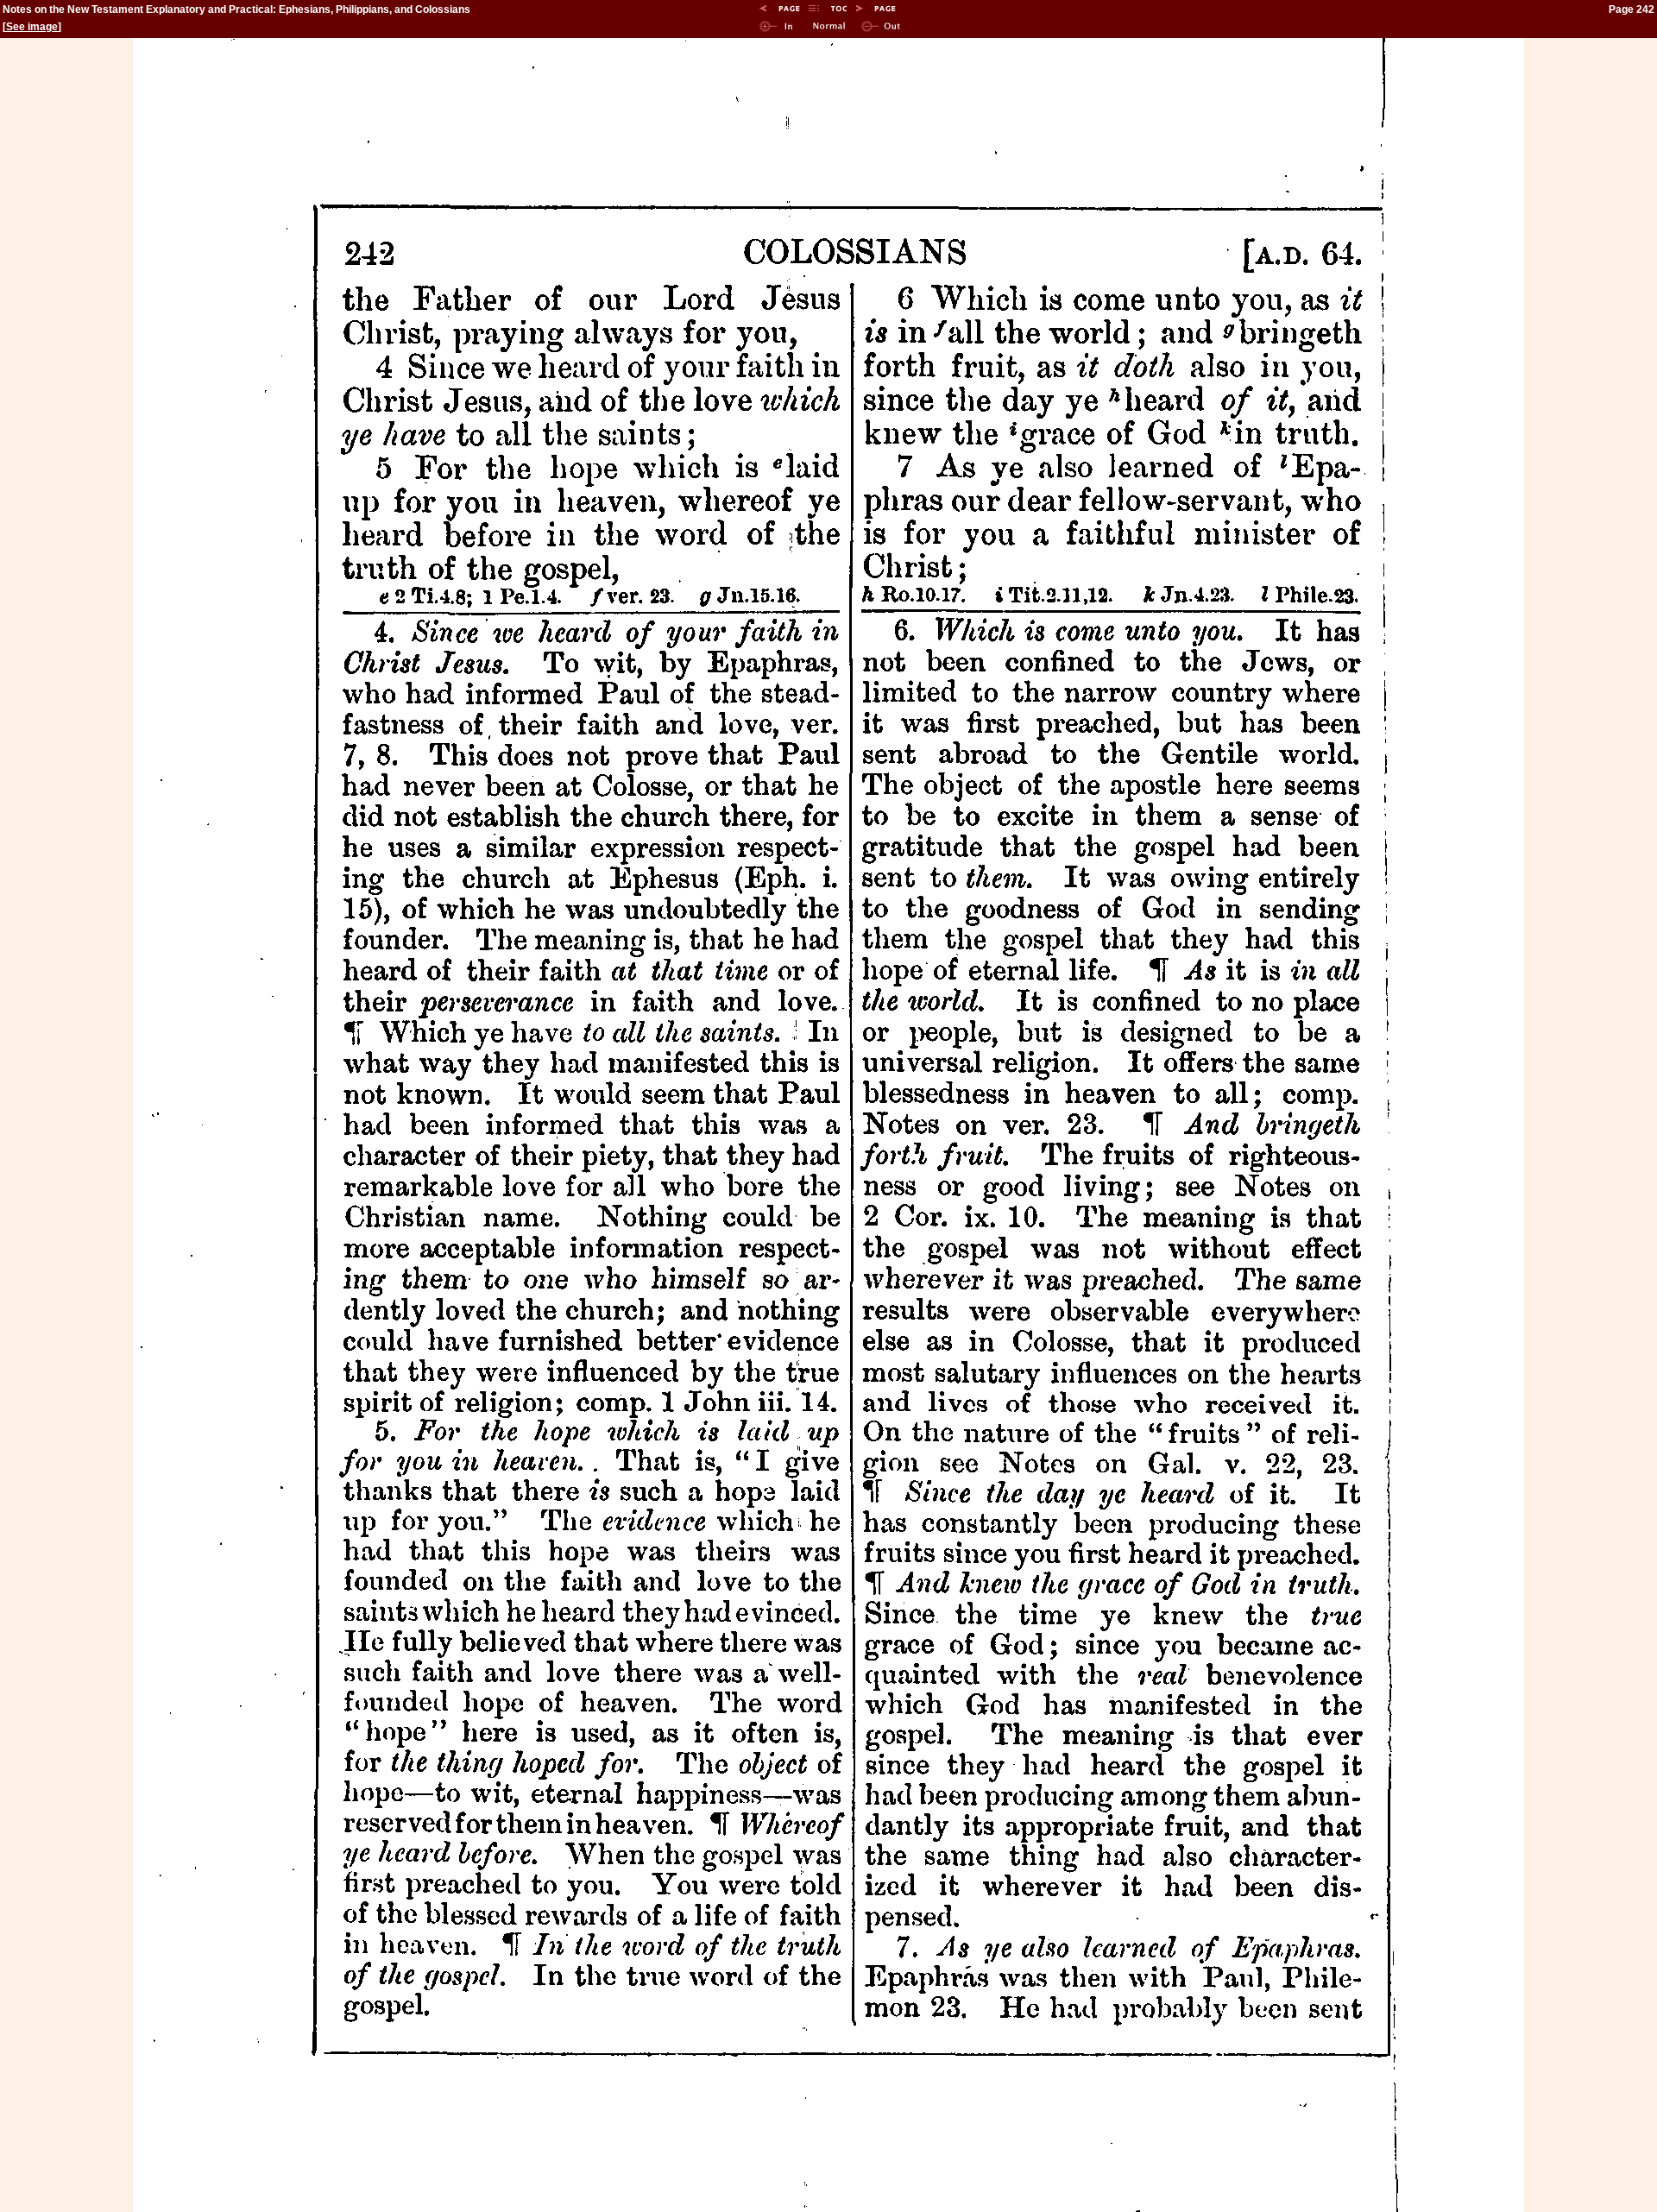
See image (32, 27)
